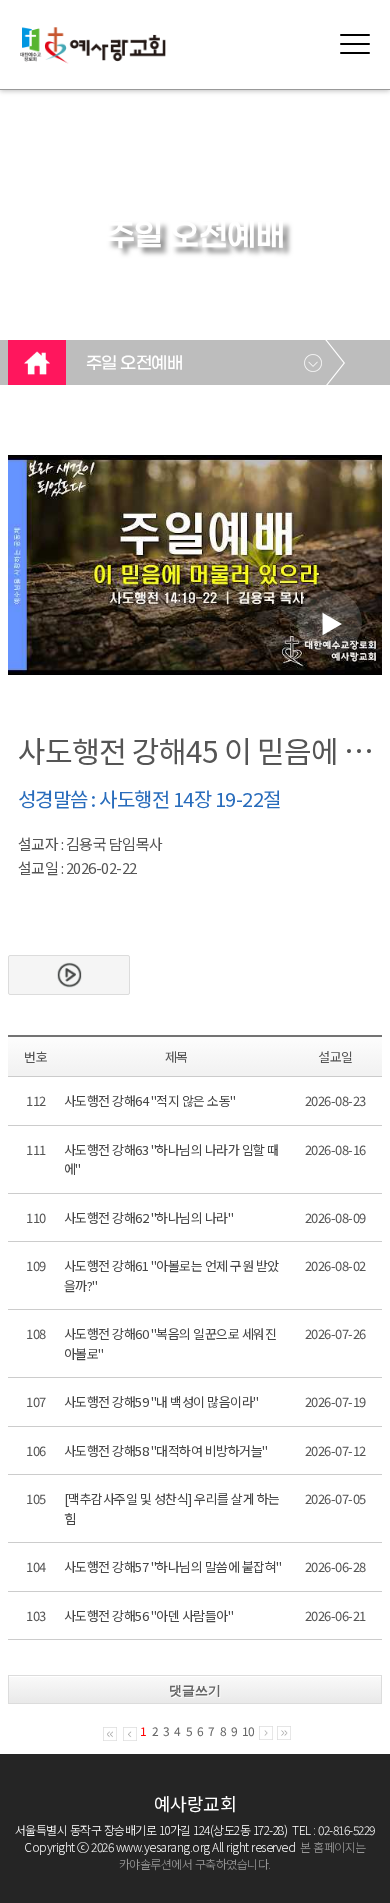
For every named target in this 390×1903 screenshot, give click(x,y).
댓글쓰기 (195, 1690)
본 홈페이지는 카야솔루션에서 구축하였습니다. (242, 1855)
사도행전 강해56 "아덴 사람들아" (149, 1615)
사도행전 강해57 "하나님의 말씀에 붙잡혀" (173, 1566)
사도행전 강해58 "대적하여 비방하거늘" (166, 1450)
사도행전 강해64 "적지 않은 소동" (150, 1100)
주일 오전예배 (134, 364)
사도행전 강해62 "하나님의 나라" (149, 1217)
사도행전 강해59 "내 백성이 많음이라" (161, 1401)
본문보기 (69, 975)
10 (248, 1730)
